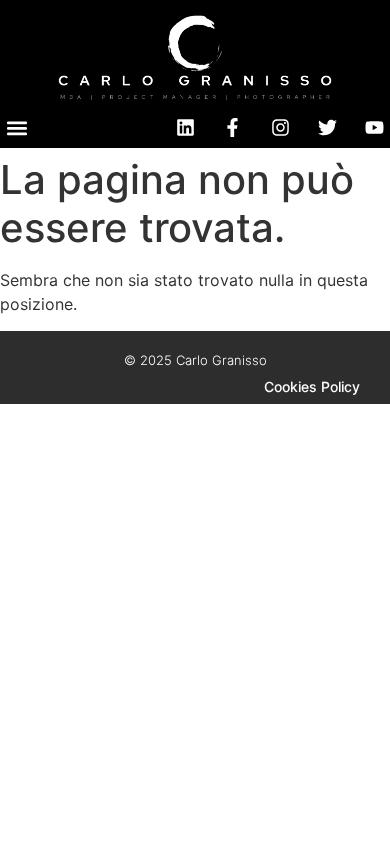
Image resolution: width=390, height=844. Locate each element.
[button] (16, 127)
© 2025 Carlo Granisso (195, 360)
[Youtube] (375, 128)
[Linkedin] (185, 128)
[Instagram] (280, 128)
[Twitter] (327, 128)
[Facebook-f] (232, 128)
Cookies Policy (312, 386)
